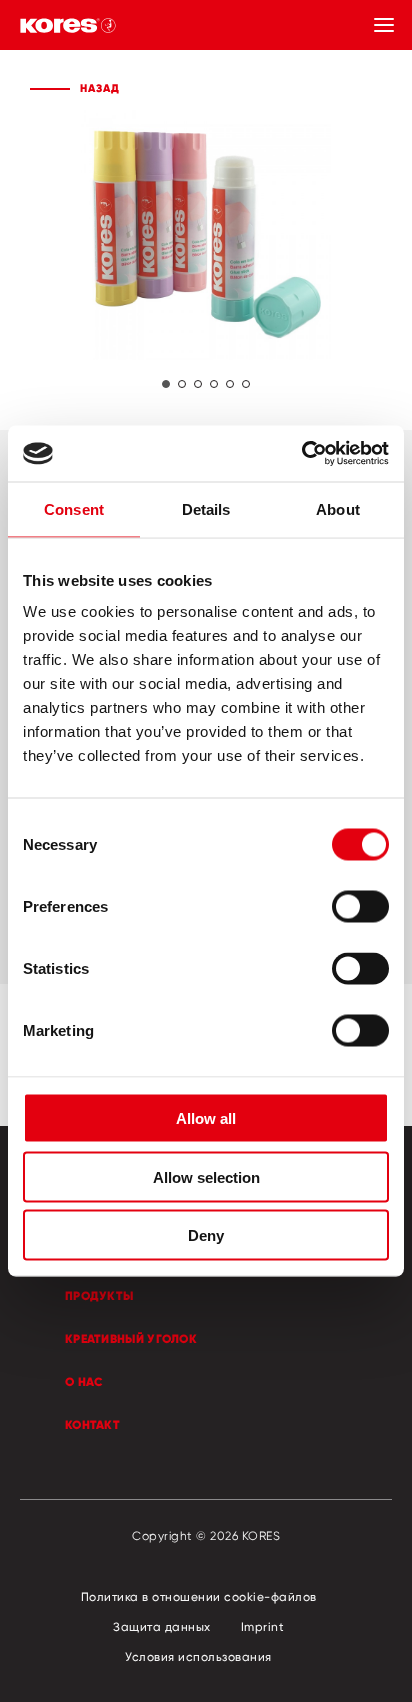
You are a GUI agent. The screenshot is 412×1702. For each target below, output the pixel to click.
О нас (84, 1381)
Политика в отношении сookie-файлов (199, 1596)
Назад (100, 88)
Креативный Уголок (131, 1338)
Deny (206, 1235)
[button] (166, 384)
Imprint (263, 1626)
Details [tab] (206, 508)
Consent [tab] (74, 508)
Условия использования (198, 1656)
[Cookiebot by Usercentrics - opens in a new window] (301, 454)
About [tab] (338, 508)
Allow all (206, 1118)
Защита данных (162, 1626)
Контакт (92, 1424)
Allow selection (206, 1176)
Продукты (99, 1295)
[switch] (360, 907)
